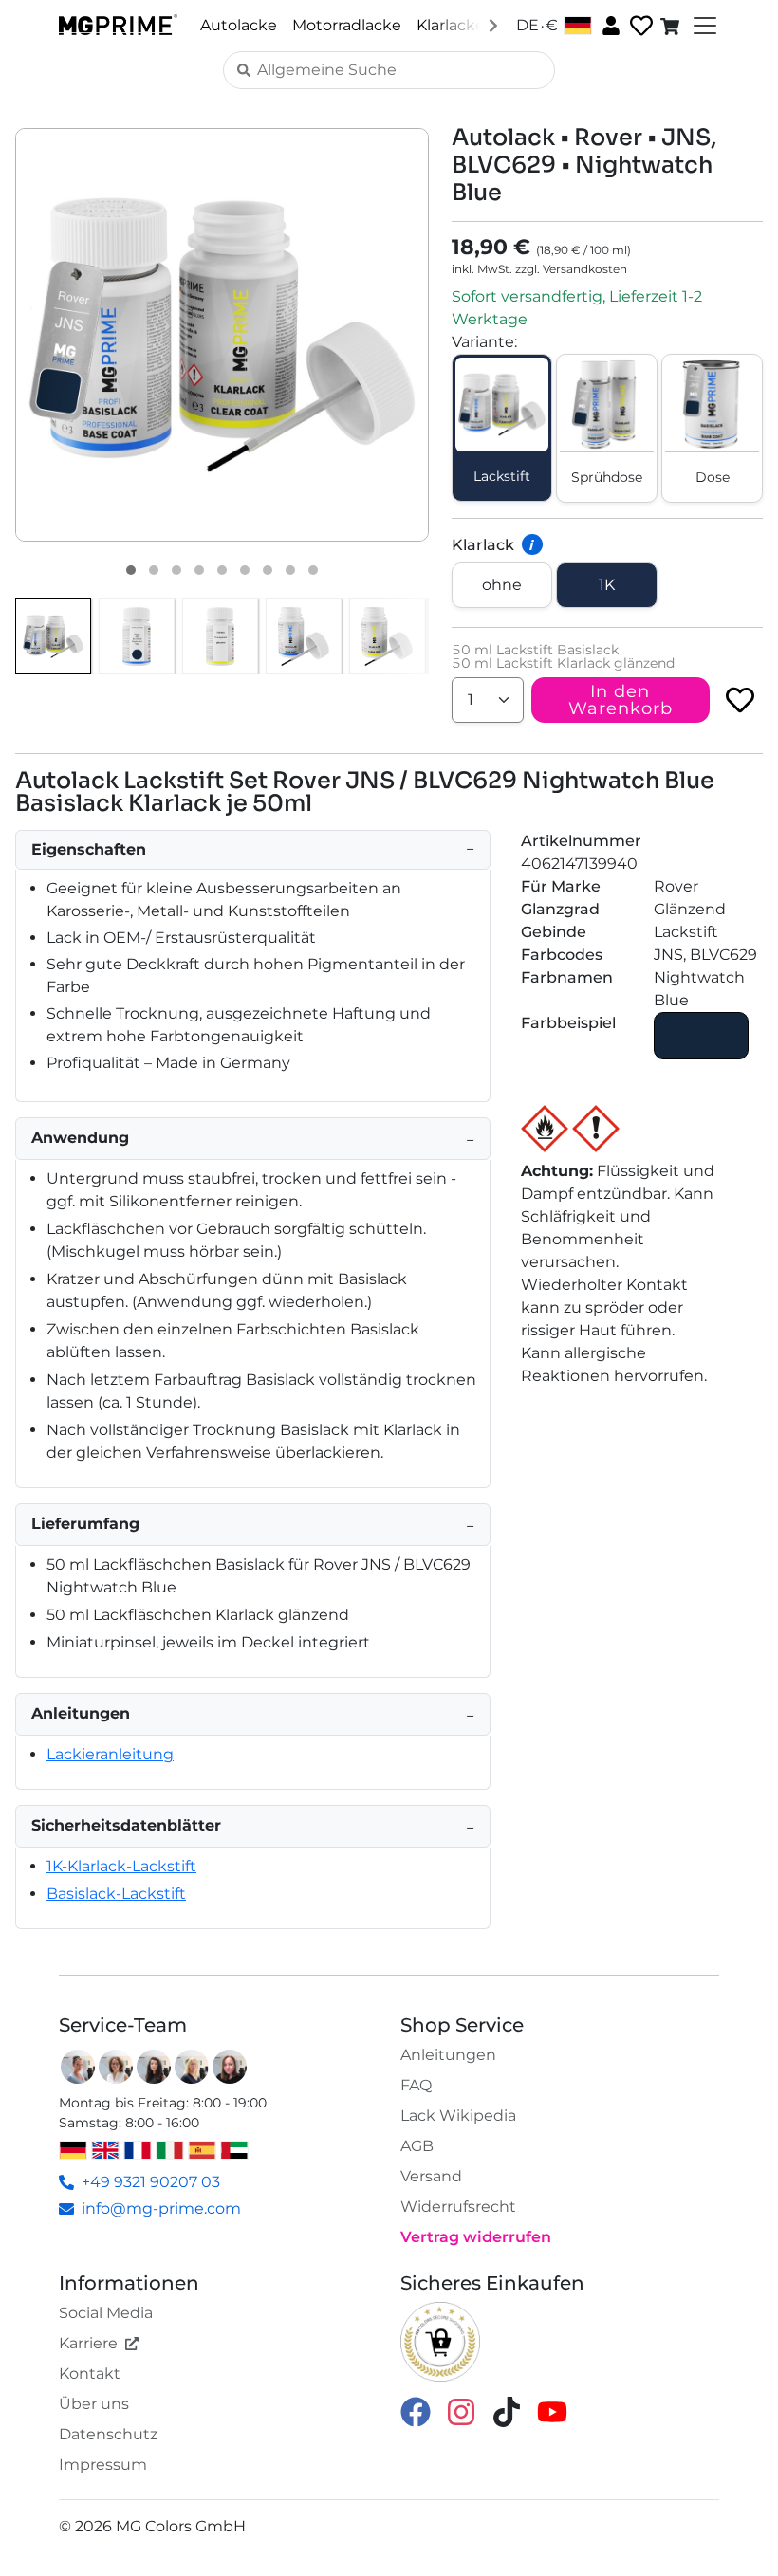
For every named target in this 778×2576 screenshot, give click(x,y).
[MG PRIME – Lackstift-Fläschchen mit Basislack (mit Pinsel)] (304, 636)
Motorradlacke (347, 25)
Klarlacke (451, 25)
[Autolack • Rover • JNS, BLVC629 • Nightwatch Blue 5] (222, 570)
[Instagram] (461, 2410)
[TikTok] (507, 2410)
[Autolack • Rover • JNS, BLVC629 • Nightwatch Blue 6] (245, 570)
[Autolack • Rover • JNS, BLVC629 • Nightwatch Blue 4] (199, 570)
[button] (222, 335)
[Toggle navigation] (703, 26)
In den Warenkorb (621, 700)
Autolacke (239, 25)
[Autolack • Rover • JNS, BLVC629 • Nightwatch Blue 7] (268, 570)
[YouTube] (552, 2410)
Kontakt (90, 2374)
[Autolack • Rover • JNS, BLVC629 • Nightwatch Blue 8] (290, 570)
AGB (417, 2146)
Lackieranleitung (110, 1754)
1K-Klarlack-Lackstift (121, 1866)
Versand (431, 2176)
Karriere (88, 2343)
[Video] (313, 570)
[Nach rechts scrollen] (493, 25)
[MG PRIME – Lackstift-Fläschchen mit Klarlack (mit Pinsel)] (387, 636)
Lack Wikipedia (458, 2116)
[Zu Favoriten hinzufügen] (740, 700)
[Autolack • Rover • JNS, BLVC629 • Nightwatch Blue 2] (154, 570)
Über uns (94, 2404)
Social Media (106, 2313)
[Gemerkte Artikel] (639, 26)
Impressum (103, 2465)
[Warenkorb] (672, 26)
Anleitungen (448, 2055)
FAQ (416, 2085)
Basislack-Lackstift (116, 1894)
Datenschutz (108, 2434)
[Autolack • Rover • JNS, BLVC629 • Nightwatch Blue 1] (131, 570)
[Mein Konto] (609, 25)
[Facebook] (416, 2410)
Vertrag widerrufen (476, 2237)
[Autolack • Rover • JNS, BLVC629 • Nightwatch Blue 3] (176, 570)
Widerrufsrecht (458, 2207)
